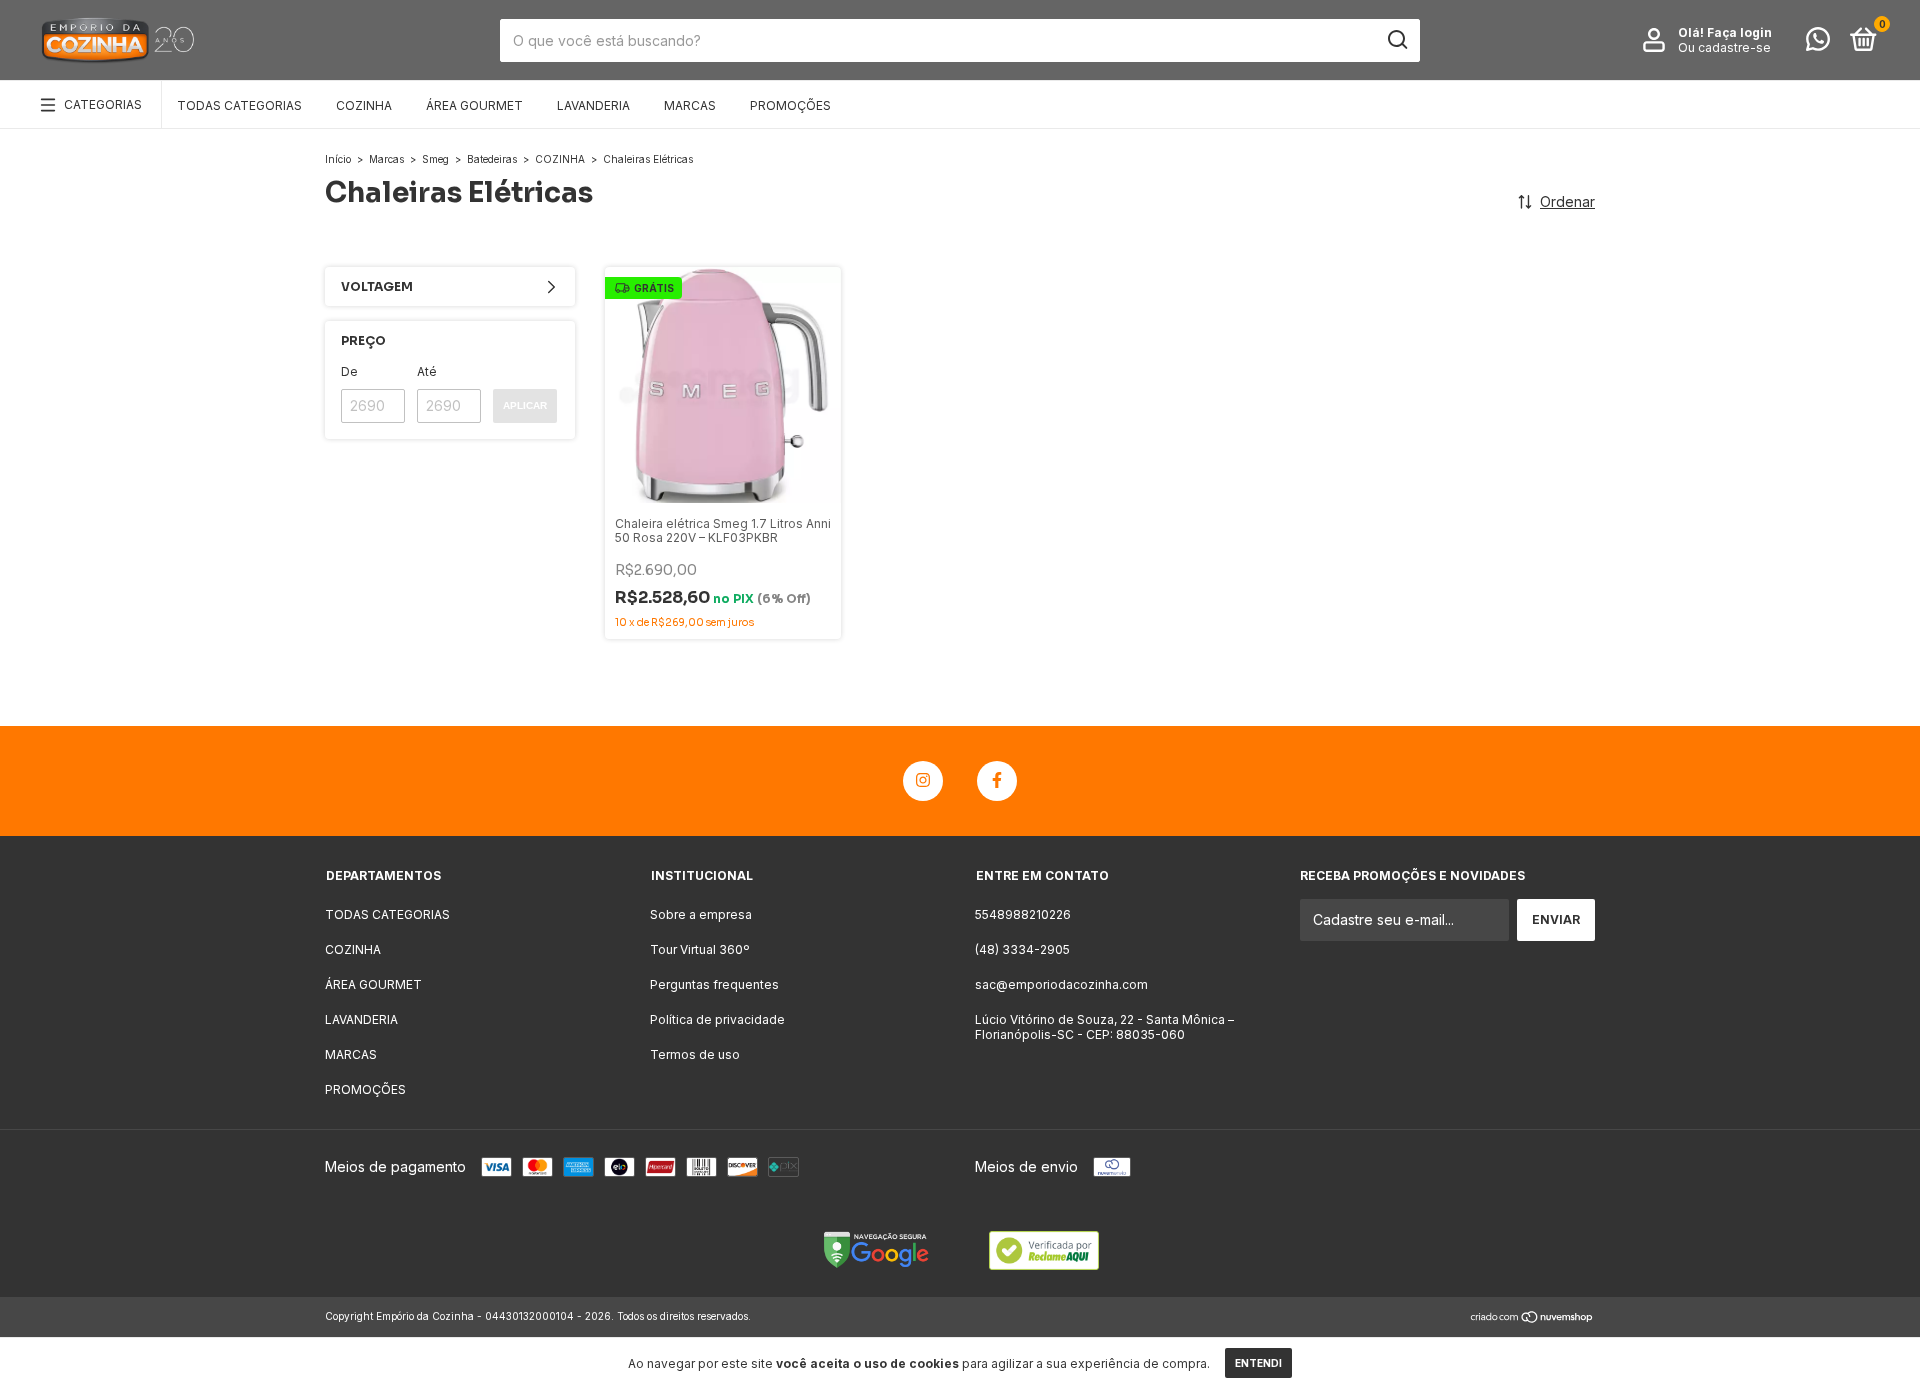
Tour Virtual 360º (699, 949)
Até (427, 371)
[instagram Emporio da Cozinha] (923, 781)
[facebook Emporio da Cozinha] (997, 781)
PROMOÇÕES (790, 105)
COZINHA (364, 105)
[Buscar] (1396, 40)
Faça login (1739, 32)
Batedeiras (492, 159)
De (349, 371)
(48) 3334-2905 (1022, 949)
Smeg (435, 159)
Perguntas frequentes (714, 984)
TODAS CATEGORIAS (239, 105)
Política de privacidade (717, 1019)
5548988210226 (1023, 914)
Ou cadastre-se (1724, 47)
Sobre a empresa (701, 914)
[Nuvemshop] (1532, 1318)
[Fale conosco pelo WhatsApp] (1818, 43)
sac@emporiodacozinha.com (1061, 984)
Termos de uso (695, 1054)
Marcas (386, 159)
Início (338, 159)
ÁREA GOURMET (474, 105)
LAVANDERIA (593, 105)
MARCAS (690, 105)
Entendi (1258, 1363)
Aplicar (525, 405)
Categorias (103, 104)
